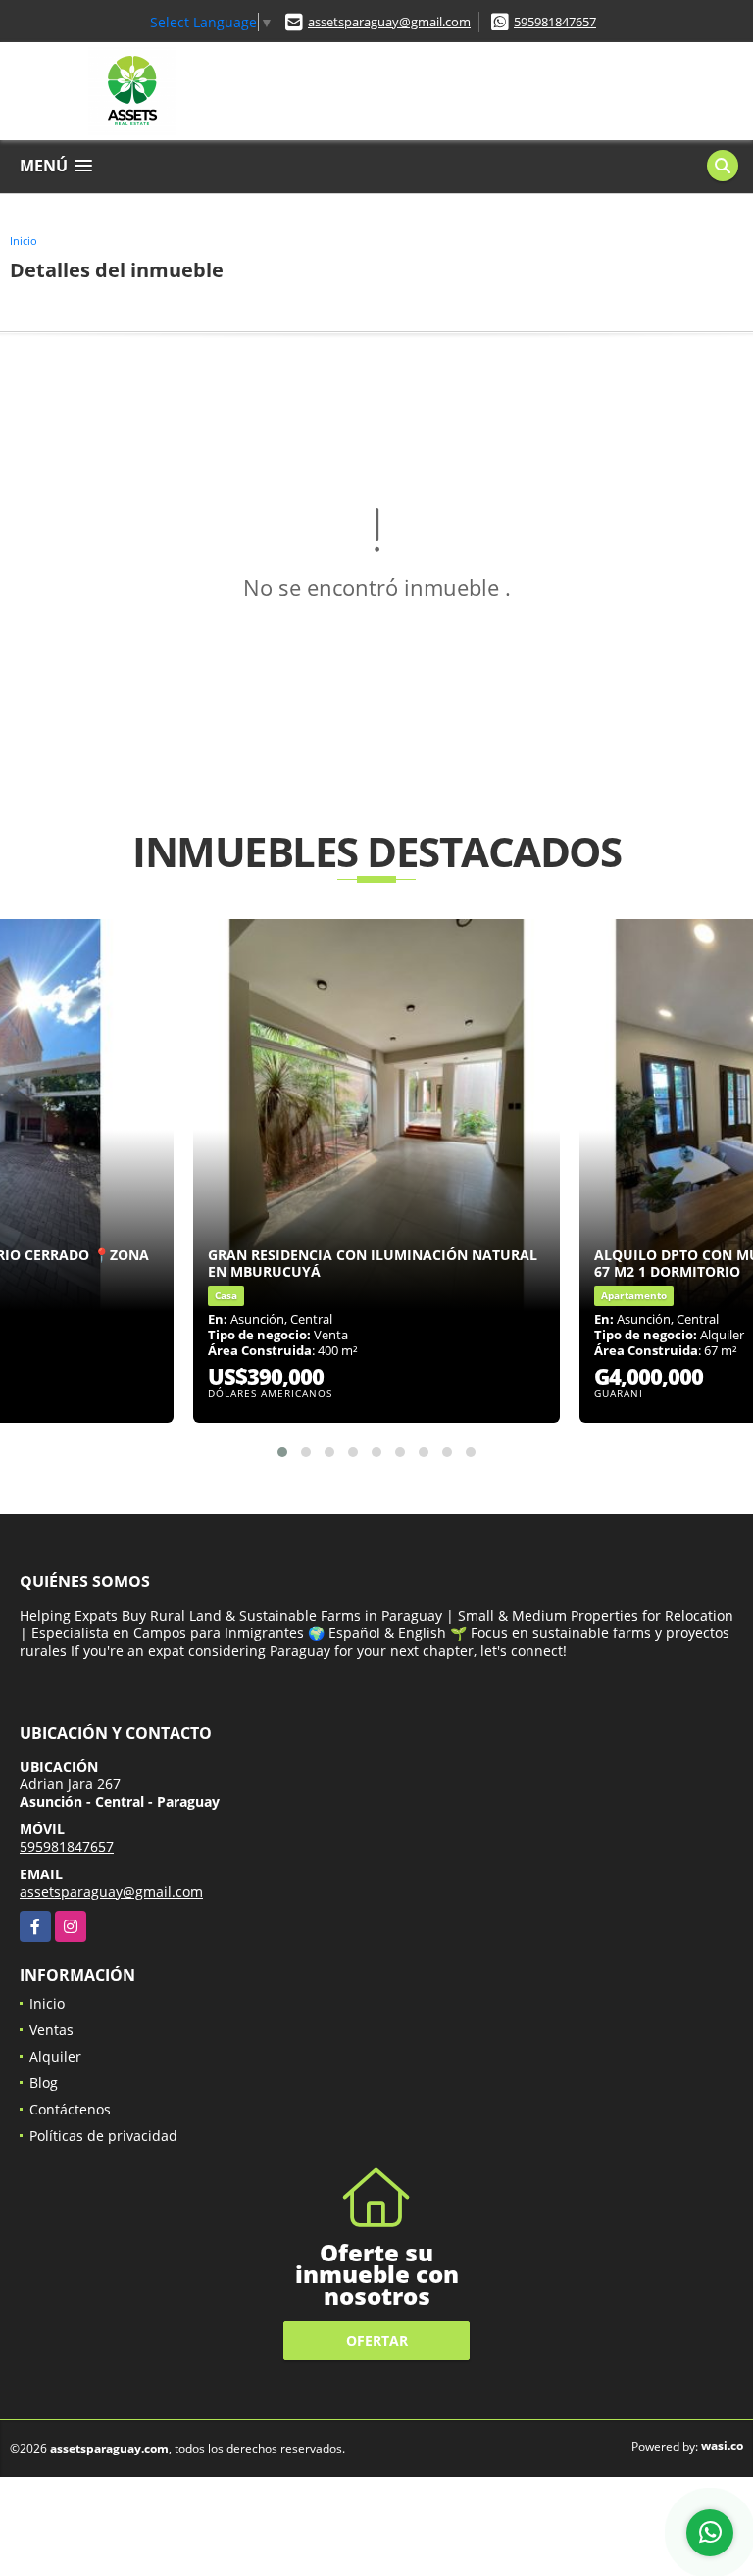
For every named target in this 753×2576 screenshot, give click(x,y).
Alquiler (55, 2056)
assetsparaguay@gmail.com (389, 22)
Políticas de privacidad (103, 2136)
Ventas (51, 2030)
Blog (44, 2083)
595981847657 (555, 22)
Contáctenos (70, 2109)
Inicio (24, 241)
